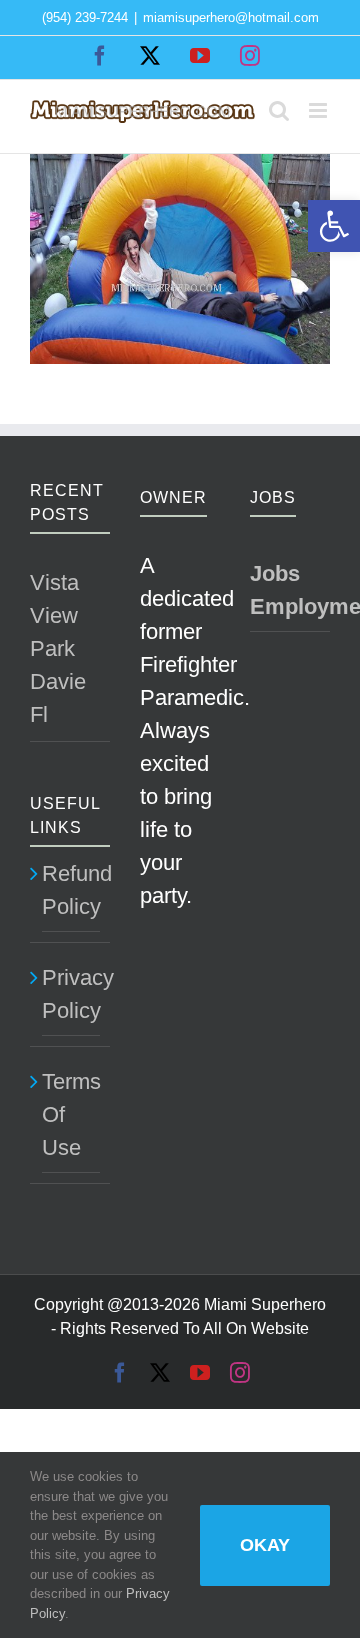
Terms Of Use (71, 1114)
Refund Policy (71, 890)
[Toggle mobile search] (279, 110)
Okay (265, 1545)
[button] (334, 226)
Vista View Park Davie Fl (58, 648)
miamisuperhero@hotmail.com (231, 17)
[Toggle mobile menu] (319, 110)
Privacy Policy (71, 994)
